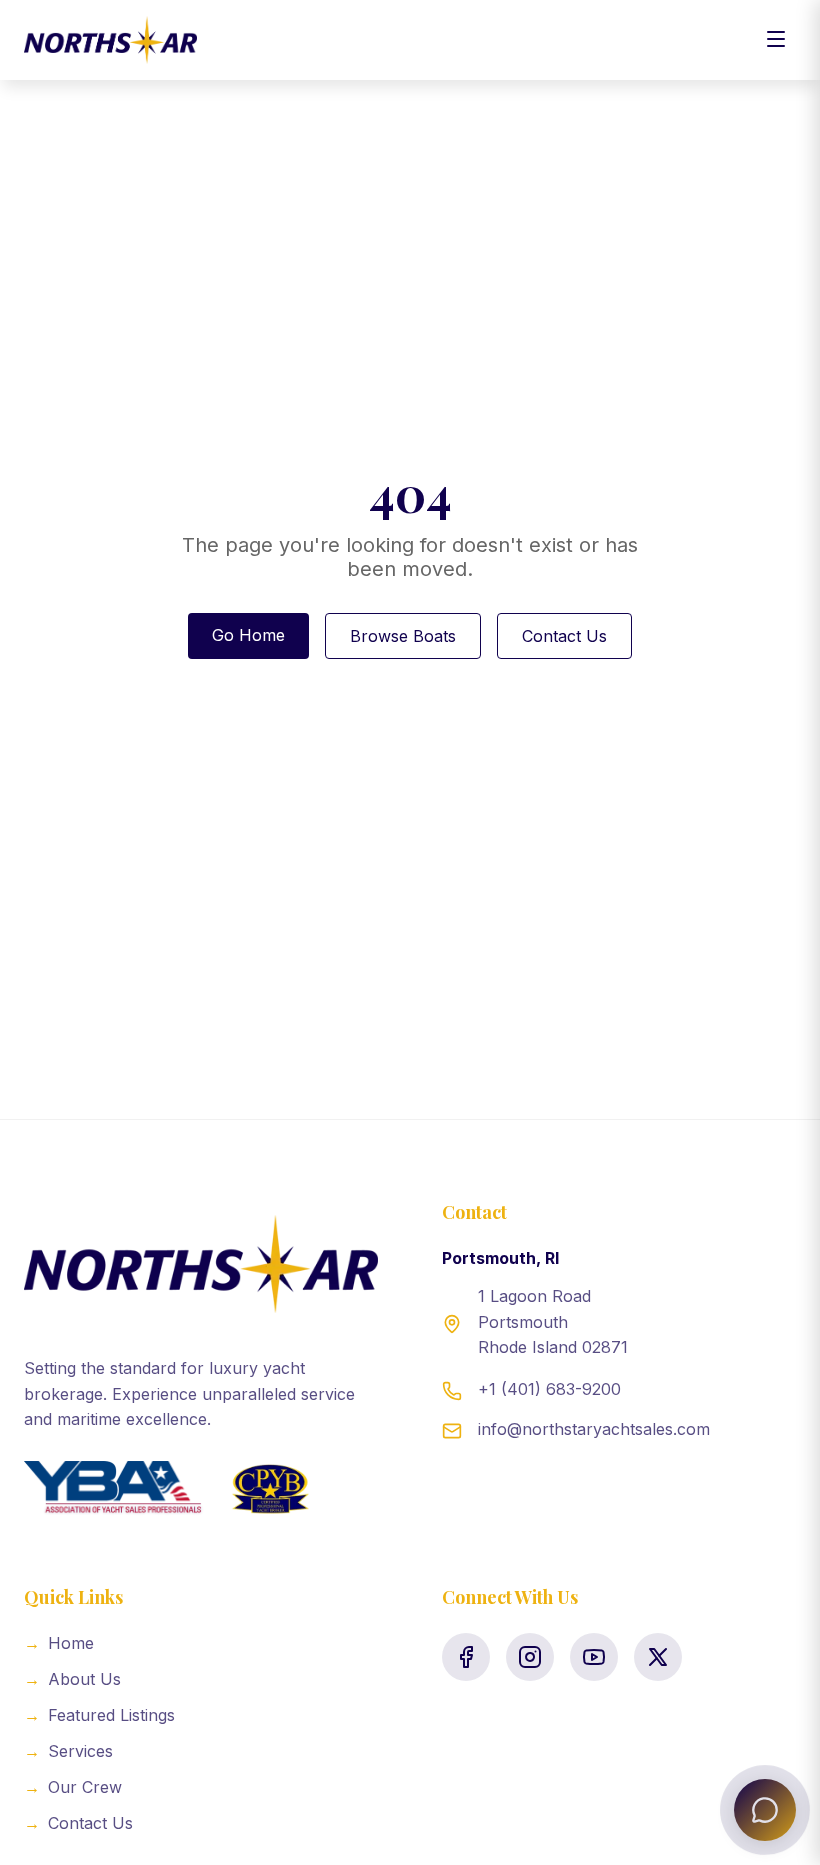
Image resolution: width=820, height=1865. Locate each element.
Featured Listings (99, 1715)
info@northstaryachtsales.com (594, 1429)
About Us (72, 1679)
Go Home (248, 635)
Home (59, 1643)
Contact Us (564, 636)
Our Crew (73, 1787)
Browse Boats (403, 636)
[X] (658, 1657)
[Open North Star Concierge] (765, 1810)
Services (68, 1751)
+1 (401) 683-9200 (549, 1389)
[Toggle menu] (776, 40)
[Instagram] (530, 1657)
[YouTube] (594, 1657)
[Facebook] (466, 1657)
